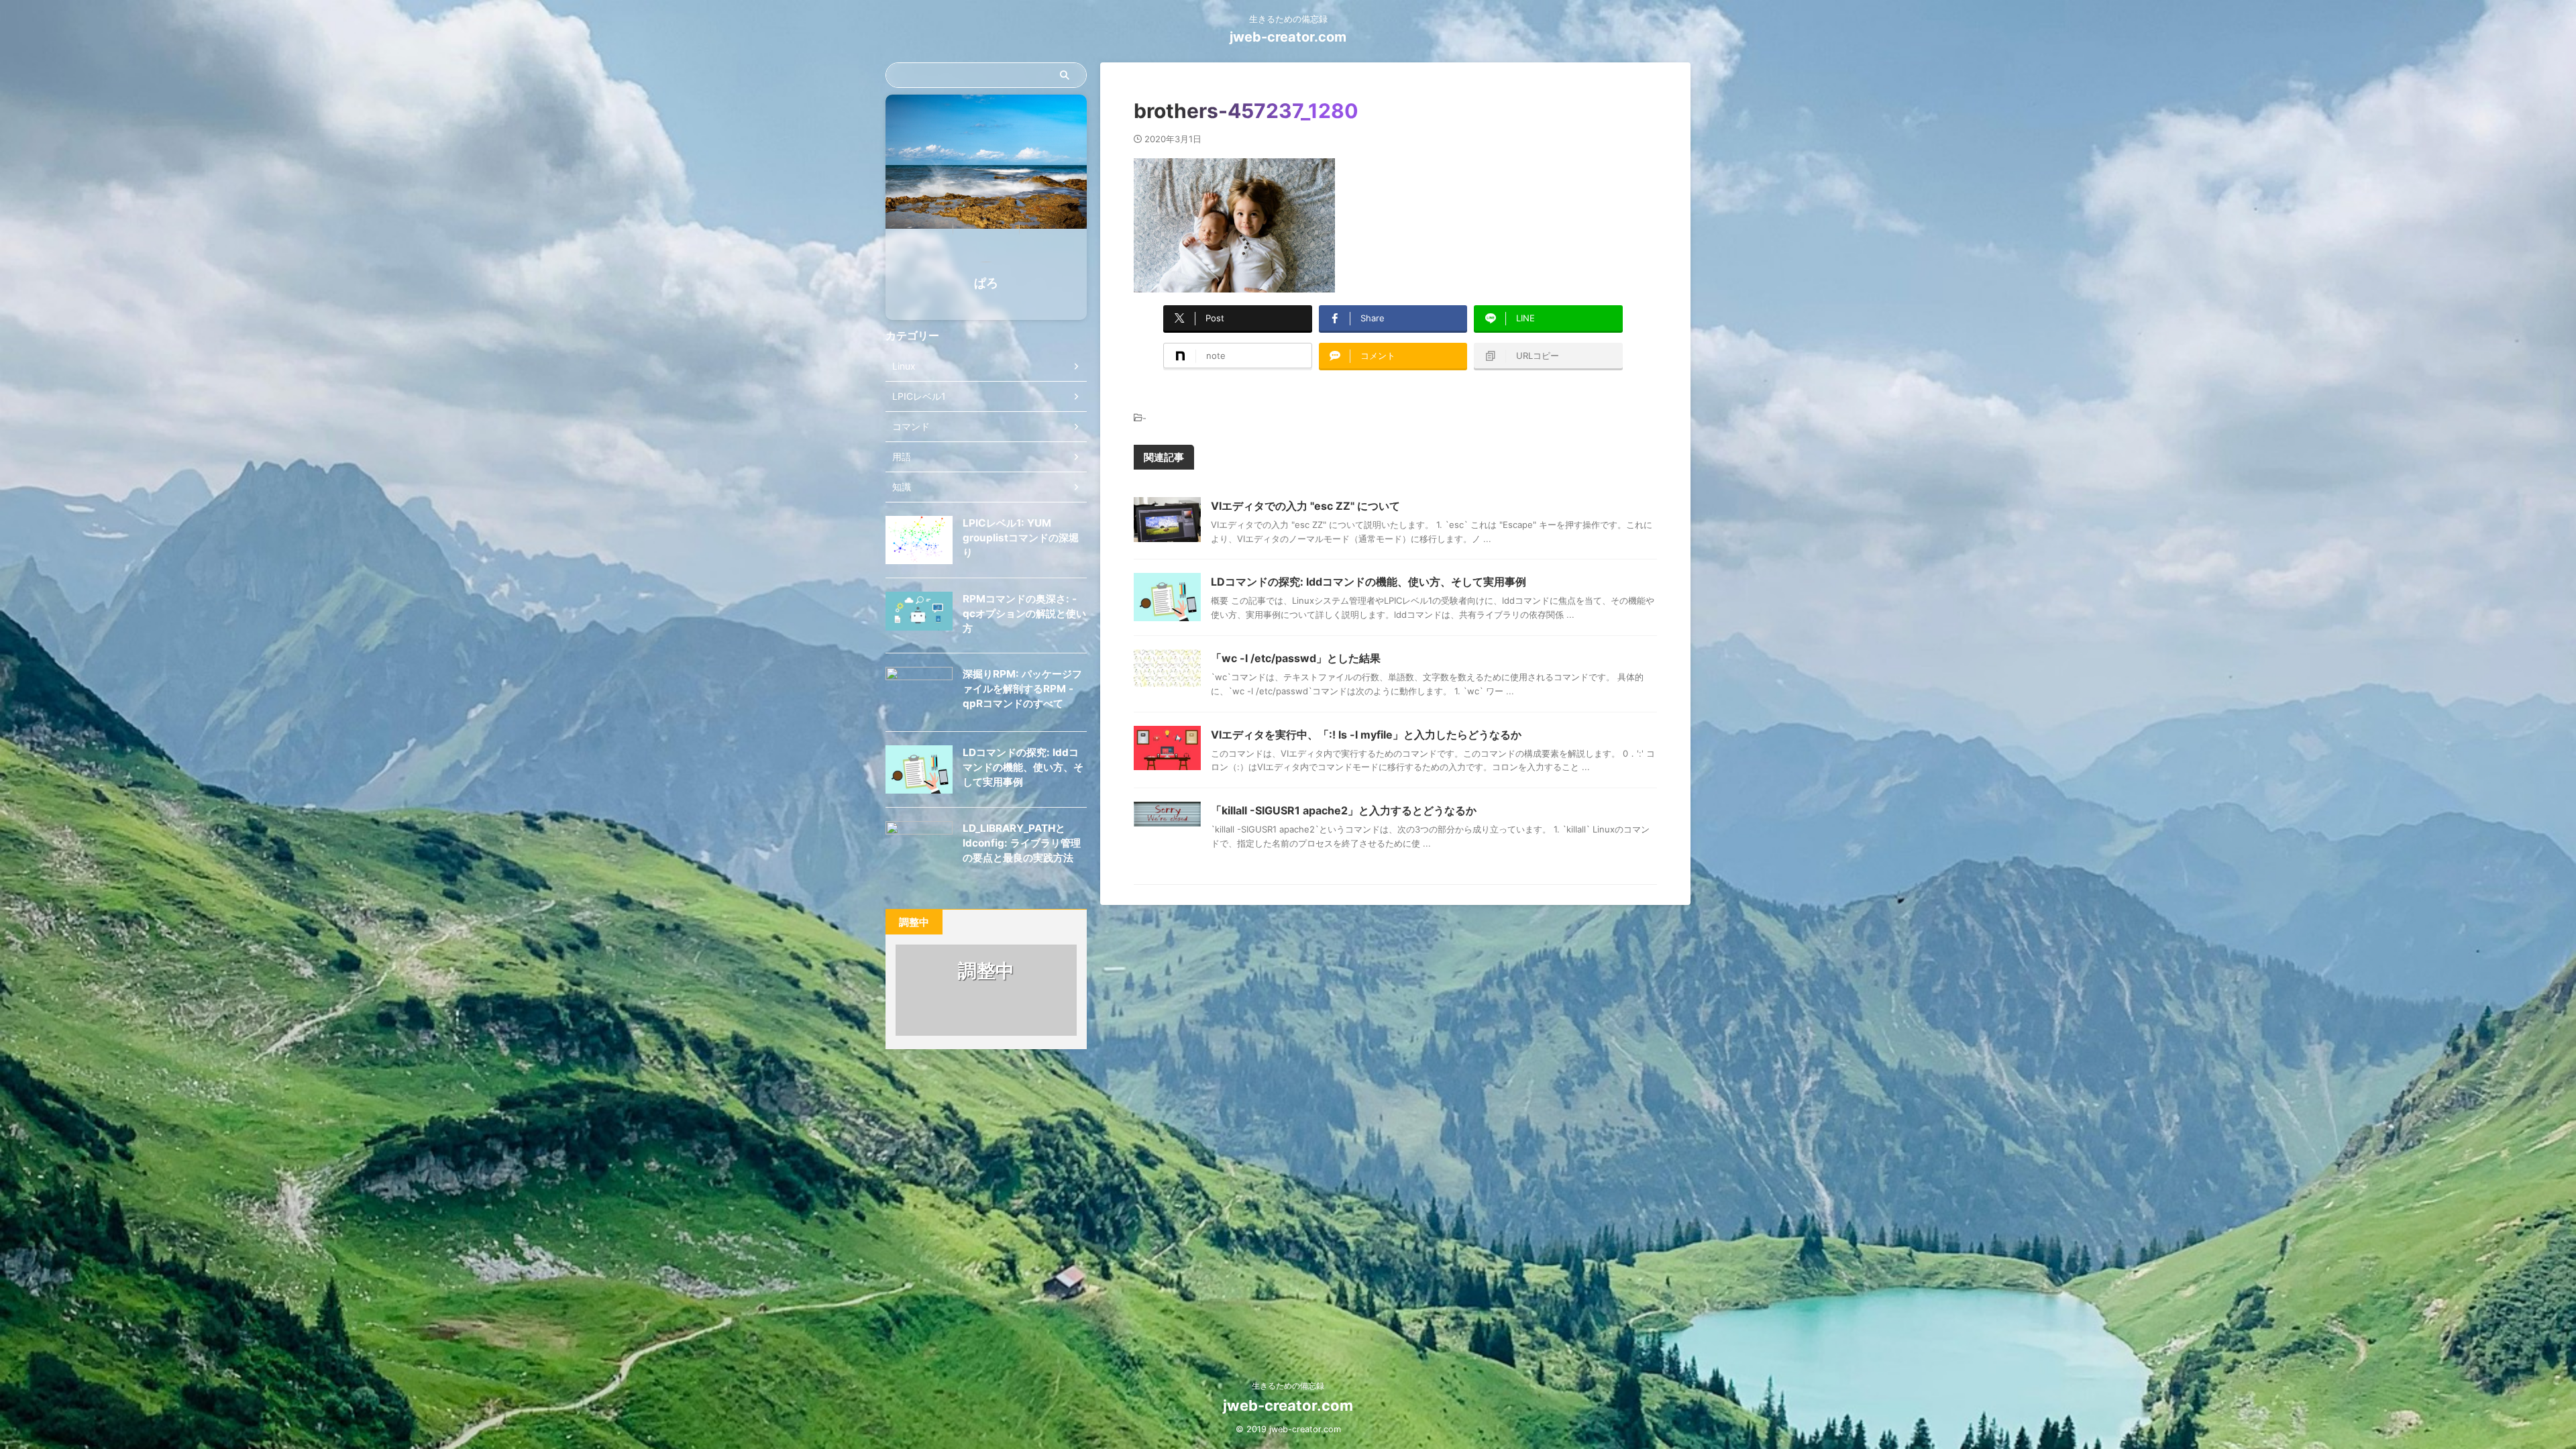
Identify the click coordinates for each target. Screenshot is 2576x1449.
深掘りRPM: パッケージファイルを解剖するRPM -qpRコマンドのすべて (1022, 689)
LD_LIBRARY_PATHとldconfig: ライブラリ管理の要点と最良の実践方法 (1022, 843)
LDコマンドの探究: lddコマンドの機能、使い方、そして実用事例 (1368, 582)
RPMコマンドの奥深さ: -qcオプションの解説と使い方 (1024, 613)
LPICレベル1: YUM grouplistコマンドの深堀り (1021, 538)
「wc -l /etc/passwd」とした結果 (1296, 658)
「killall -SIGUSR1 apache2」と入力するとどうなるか (1344, 810)
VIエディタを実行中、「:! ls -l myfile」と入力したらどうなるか (1366, 735)
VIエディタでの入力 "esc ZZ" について (1305, 506)
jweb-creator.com (1288, 37)
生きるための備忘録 (1288, 1386)
